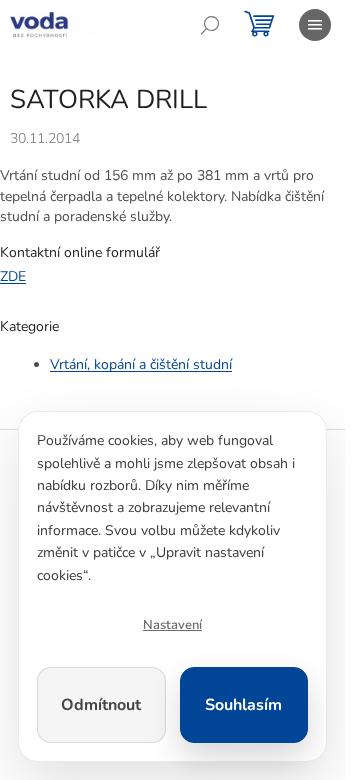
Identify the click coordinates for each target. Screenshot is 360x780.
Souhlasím (243, 705)
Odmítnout (101, 705)
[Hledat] (210, 25)
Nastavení (172, 625)
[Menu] (315, 25)
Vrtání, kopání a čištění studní (141, 364)
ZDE (13, 276)
